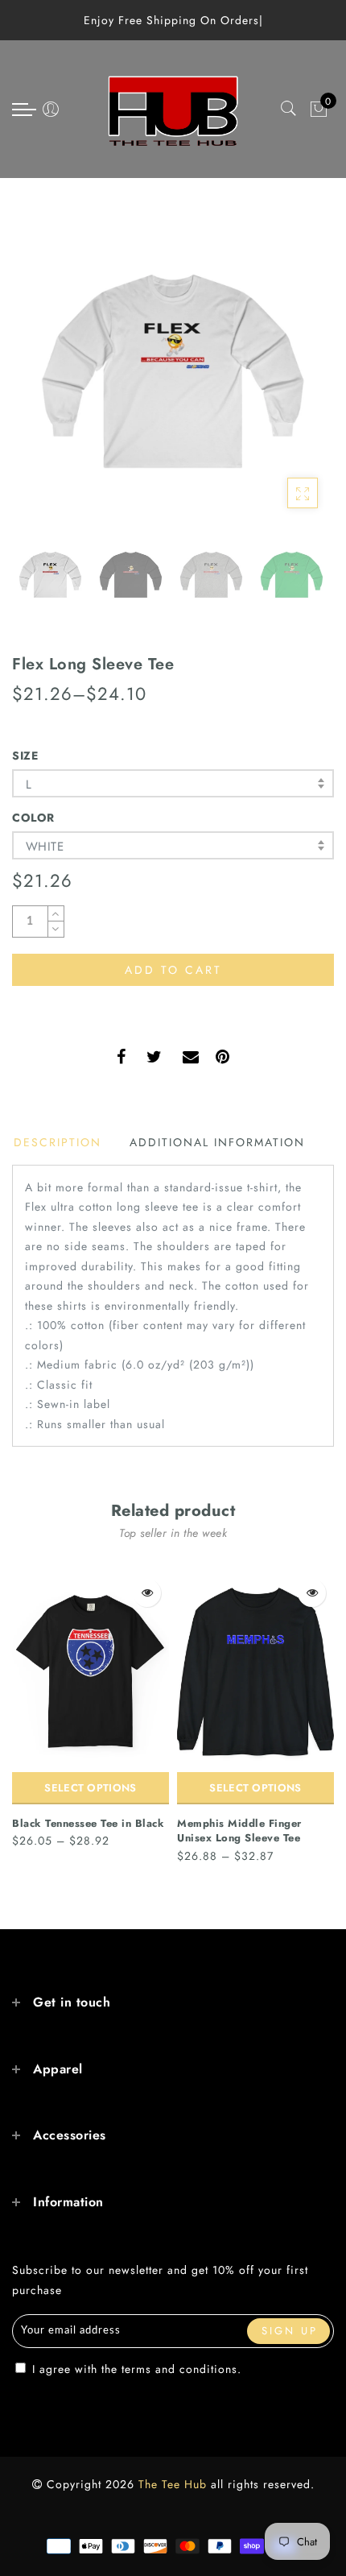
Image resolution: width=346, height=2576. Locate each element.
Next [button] (284, 381)
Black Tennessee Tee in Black (88, 1823)
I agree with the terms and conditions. (135, 2369)
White (45, 847)
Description (58, 1142)
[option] (173, 371)
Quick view (147, 1593)
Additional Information (217, 1142)
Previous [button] (41, 381)
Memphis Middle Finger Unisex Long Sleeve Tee (239, 1831)
